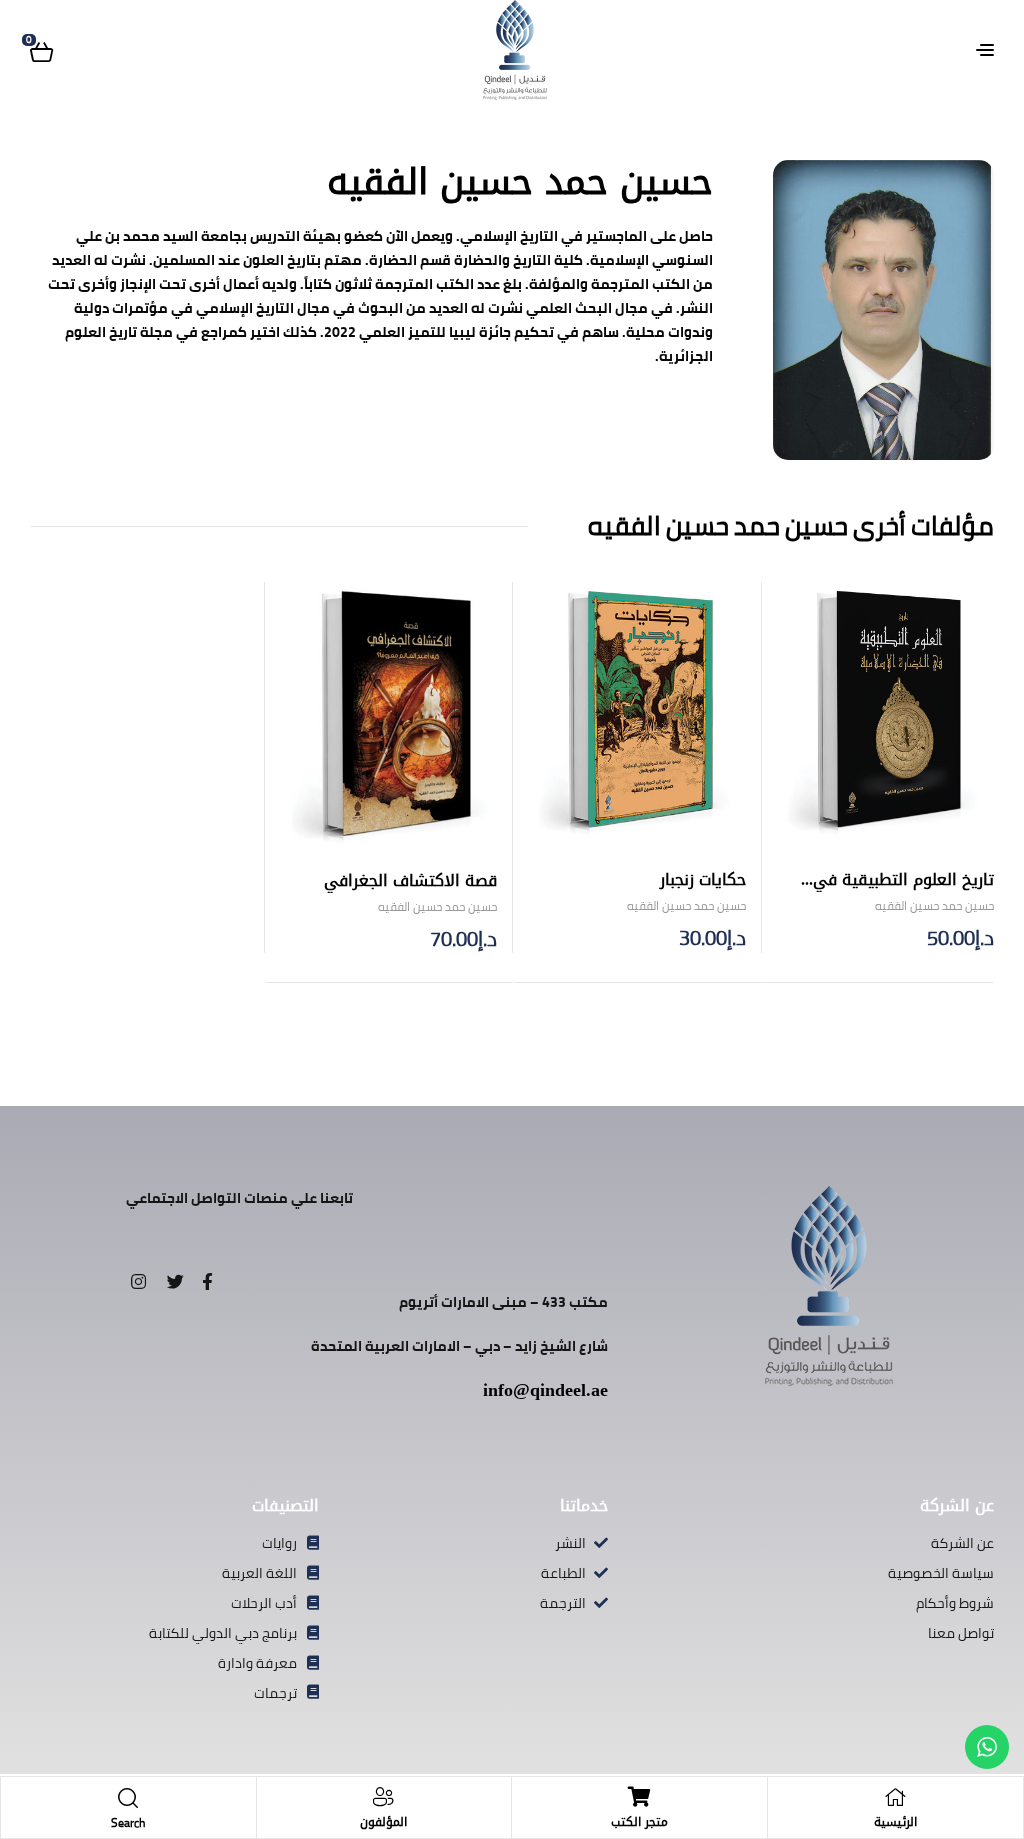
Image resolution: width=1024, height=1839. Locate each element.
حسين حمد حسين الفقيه (934, 905)
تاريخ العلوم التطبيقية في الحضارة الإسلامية (903, 891)
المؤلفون (383, 1822)
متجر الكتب (640, 1822)
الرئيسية (895, 1822)
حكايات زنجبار (703, 879)
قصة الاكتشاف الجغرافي (410, 880)
